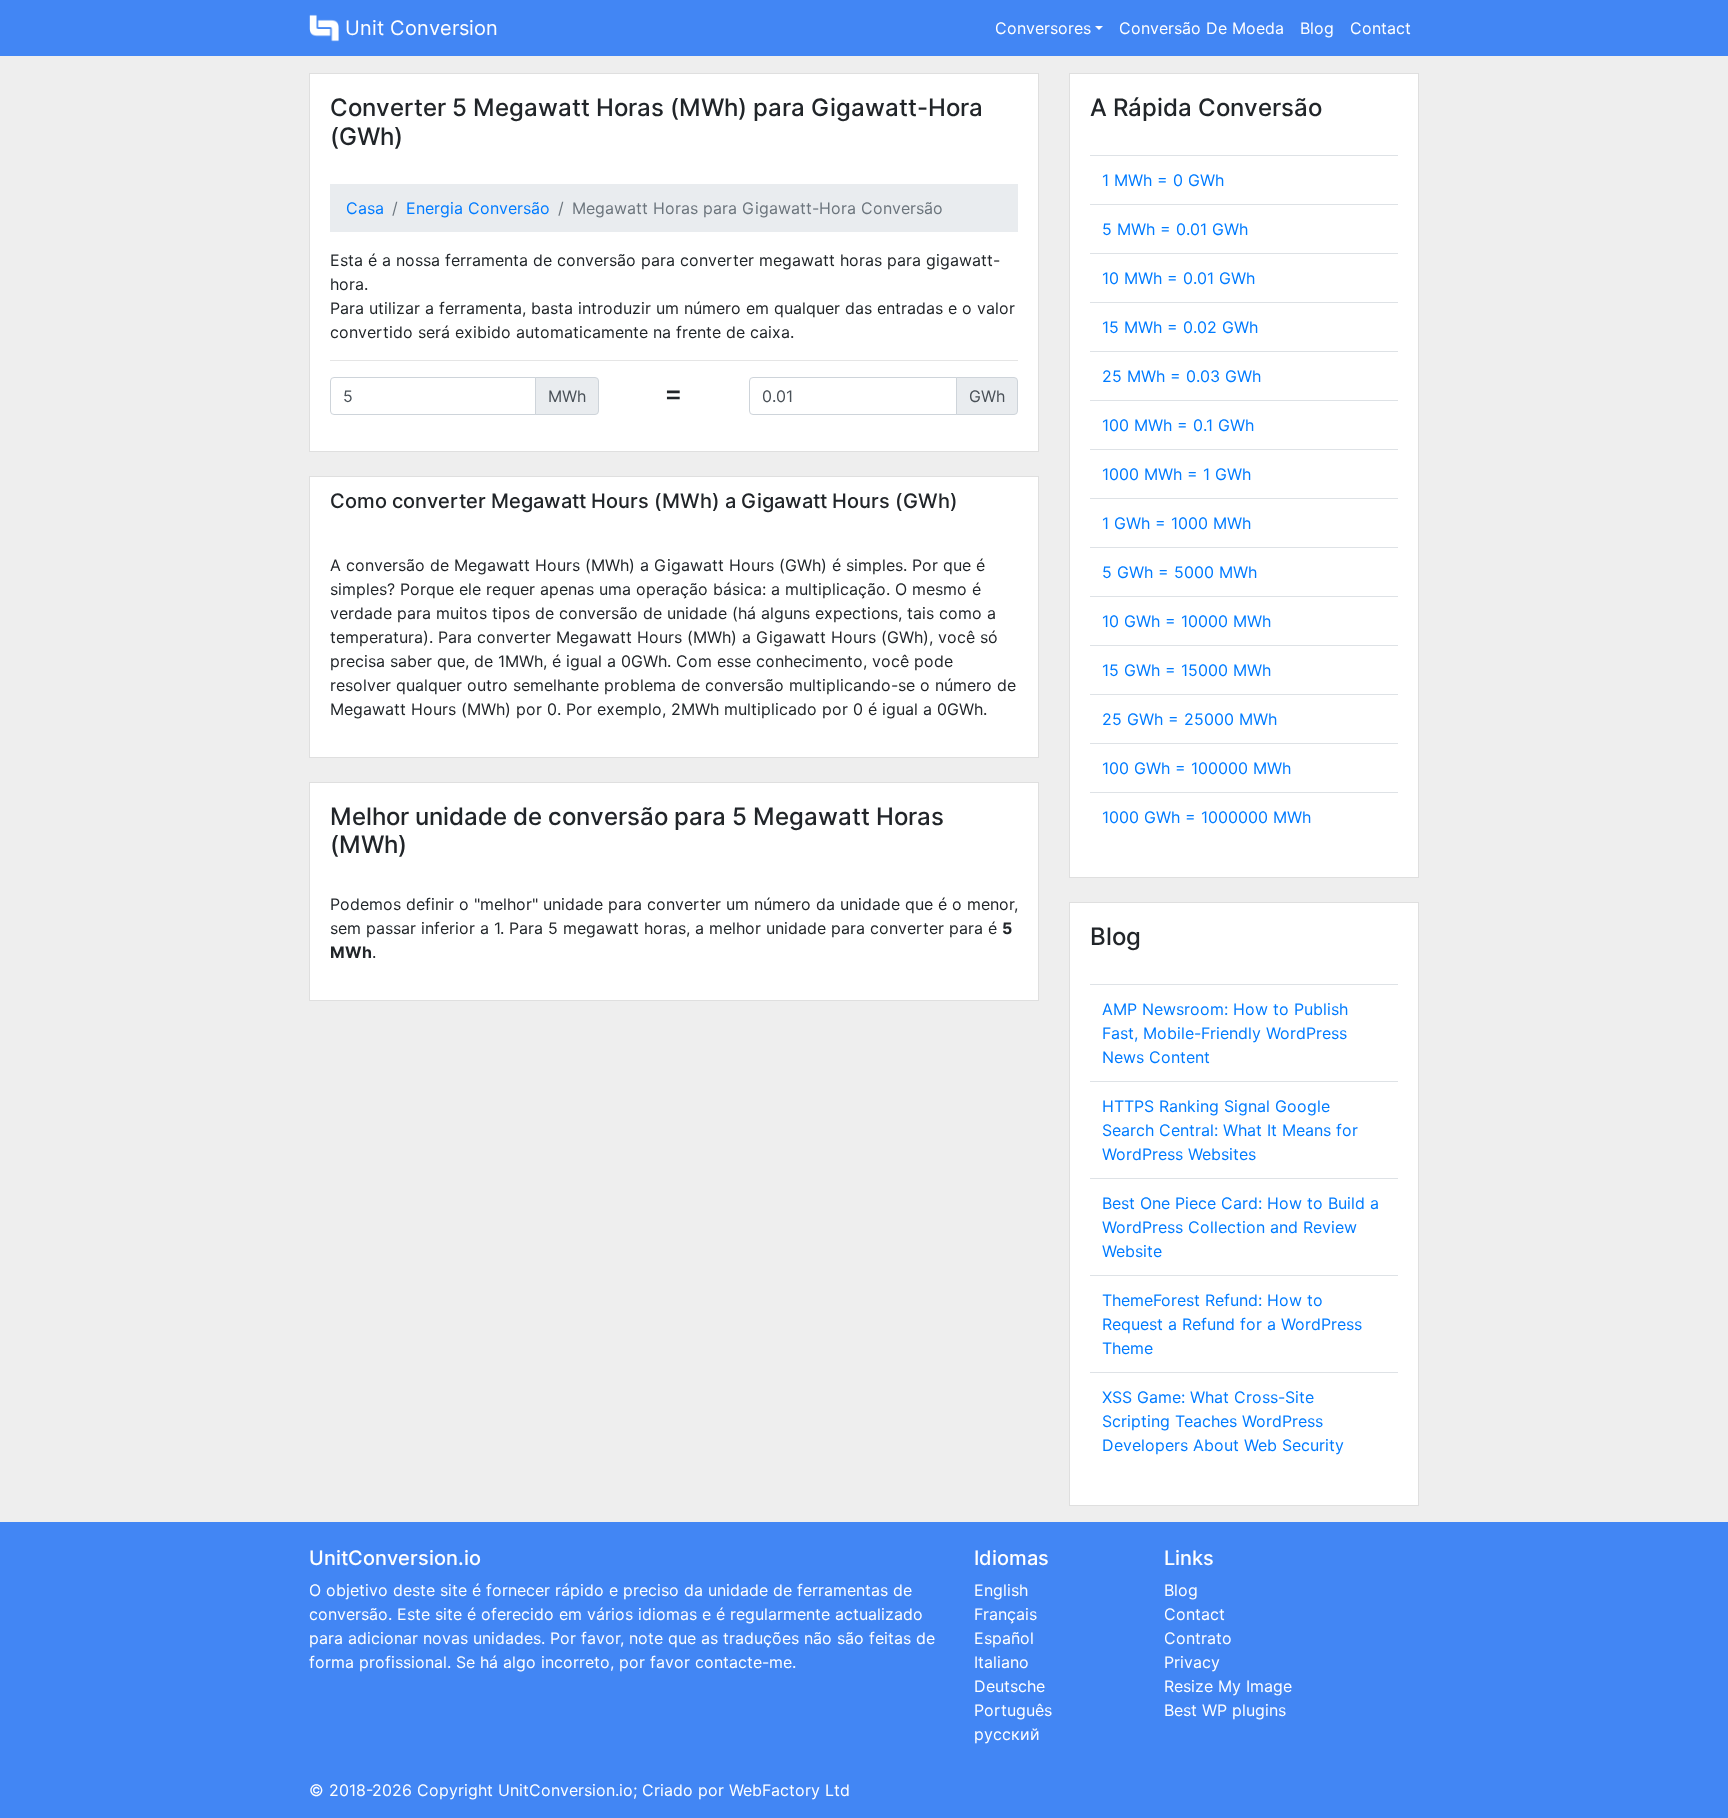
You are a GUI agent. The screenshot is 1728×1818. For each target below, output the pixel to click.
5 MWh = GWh (1175, 229)
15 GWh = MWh (1186, 670)
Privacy (1192, 1662)
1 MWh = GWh (1163, 180)
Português (1013, 1710)
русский (1007, 1734)
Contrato (1198, 1638)
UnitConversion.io (565, 1790)
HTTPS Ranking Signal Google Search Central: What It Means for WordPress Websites (1230, 1130)
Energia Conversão (478, 208)
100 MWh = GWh (1178, 425)
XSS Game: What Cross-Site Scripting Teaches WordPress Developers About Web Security (1223, 1421)
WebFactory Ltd (789, 1790)
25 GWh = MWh (1189, 719)
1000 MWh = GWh (1176, 474)
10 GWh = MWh (1186, 621)
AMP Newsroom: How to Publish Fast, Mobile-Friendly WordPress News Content (1225, 1033)
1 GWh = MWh (1176, 523)
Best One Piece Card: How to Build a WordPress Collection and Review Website (1240, 1227)
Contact (1380, 28)
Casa (365, 208)
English (1001, 1590)
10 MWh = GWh (1178, 278)
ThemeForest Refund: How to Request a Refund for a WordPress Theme (1232, 1324)
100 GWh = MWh (1196, 768)
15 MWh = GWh (1180, 327)
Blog (1317, 28)
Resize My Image (1228, 1686)
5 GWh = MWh (1179, 572)
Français (1005, 1614)
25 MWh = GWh (1181, 376)
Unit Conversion (418, 28)
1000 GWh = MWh (1206, 817)
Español (1004, 1638)
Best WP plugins (1225, 1710)
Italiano (1001, 1662)
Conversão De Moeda (1201, 28)
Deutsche (1009, 1686)
